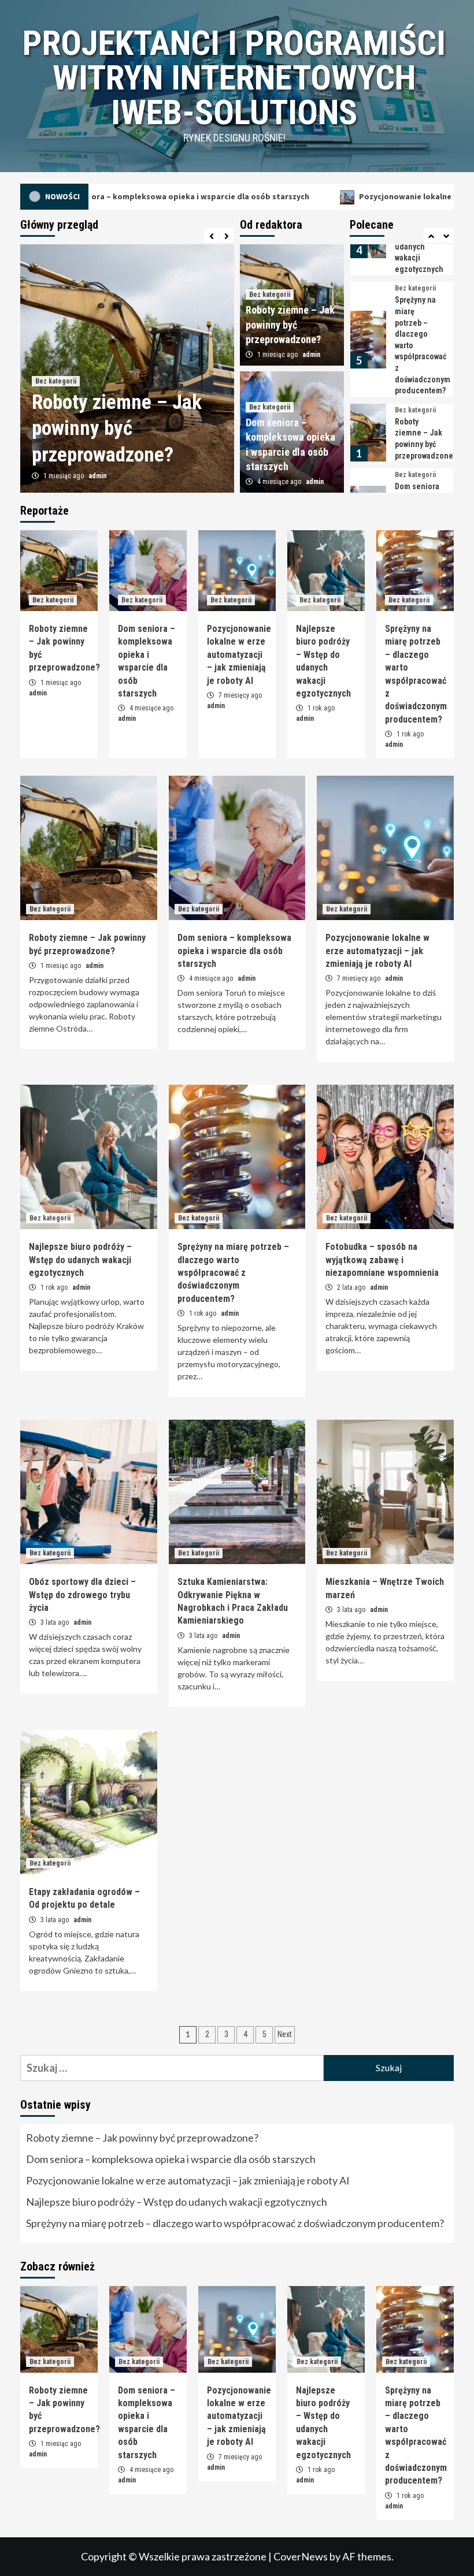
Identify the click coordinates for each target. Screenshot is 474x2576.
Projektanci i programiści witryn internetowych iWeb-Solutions (234, 78)
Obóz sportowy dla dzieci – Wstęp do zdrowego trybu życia (82, 1595)
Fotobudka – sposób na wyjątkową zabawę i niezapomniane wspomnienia (382, 1260)
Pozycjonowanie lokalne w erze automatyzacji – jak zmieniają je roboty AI (239, 655)
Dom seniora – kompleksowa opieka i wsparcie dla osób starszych (234, 951)
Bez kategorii (56, 381)
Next (285, 2034)
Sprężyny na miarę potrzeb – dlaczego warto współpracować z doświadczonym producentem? (233, 1273)
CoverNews (301, 2556)
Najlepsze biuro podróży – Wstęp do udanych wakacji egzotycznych (80, 1260)
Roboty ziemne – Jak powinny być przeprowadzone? (117, 429)
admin (97, 476)
